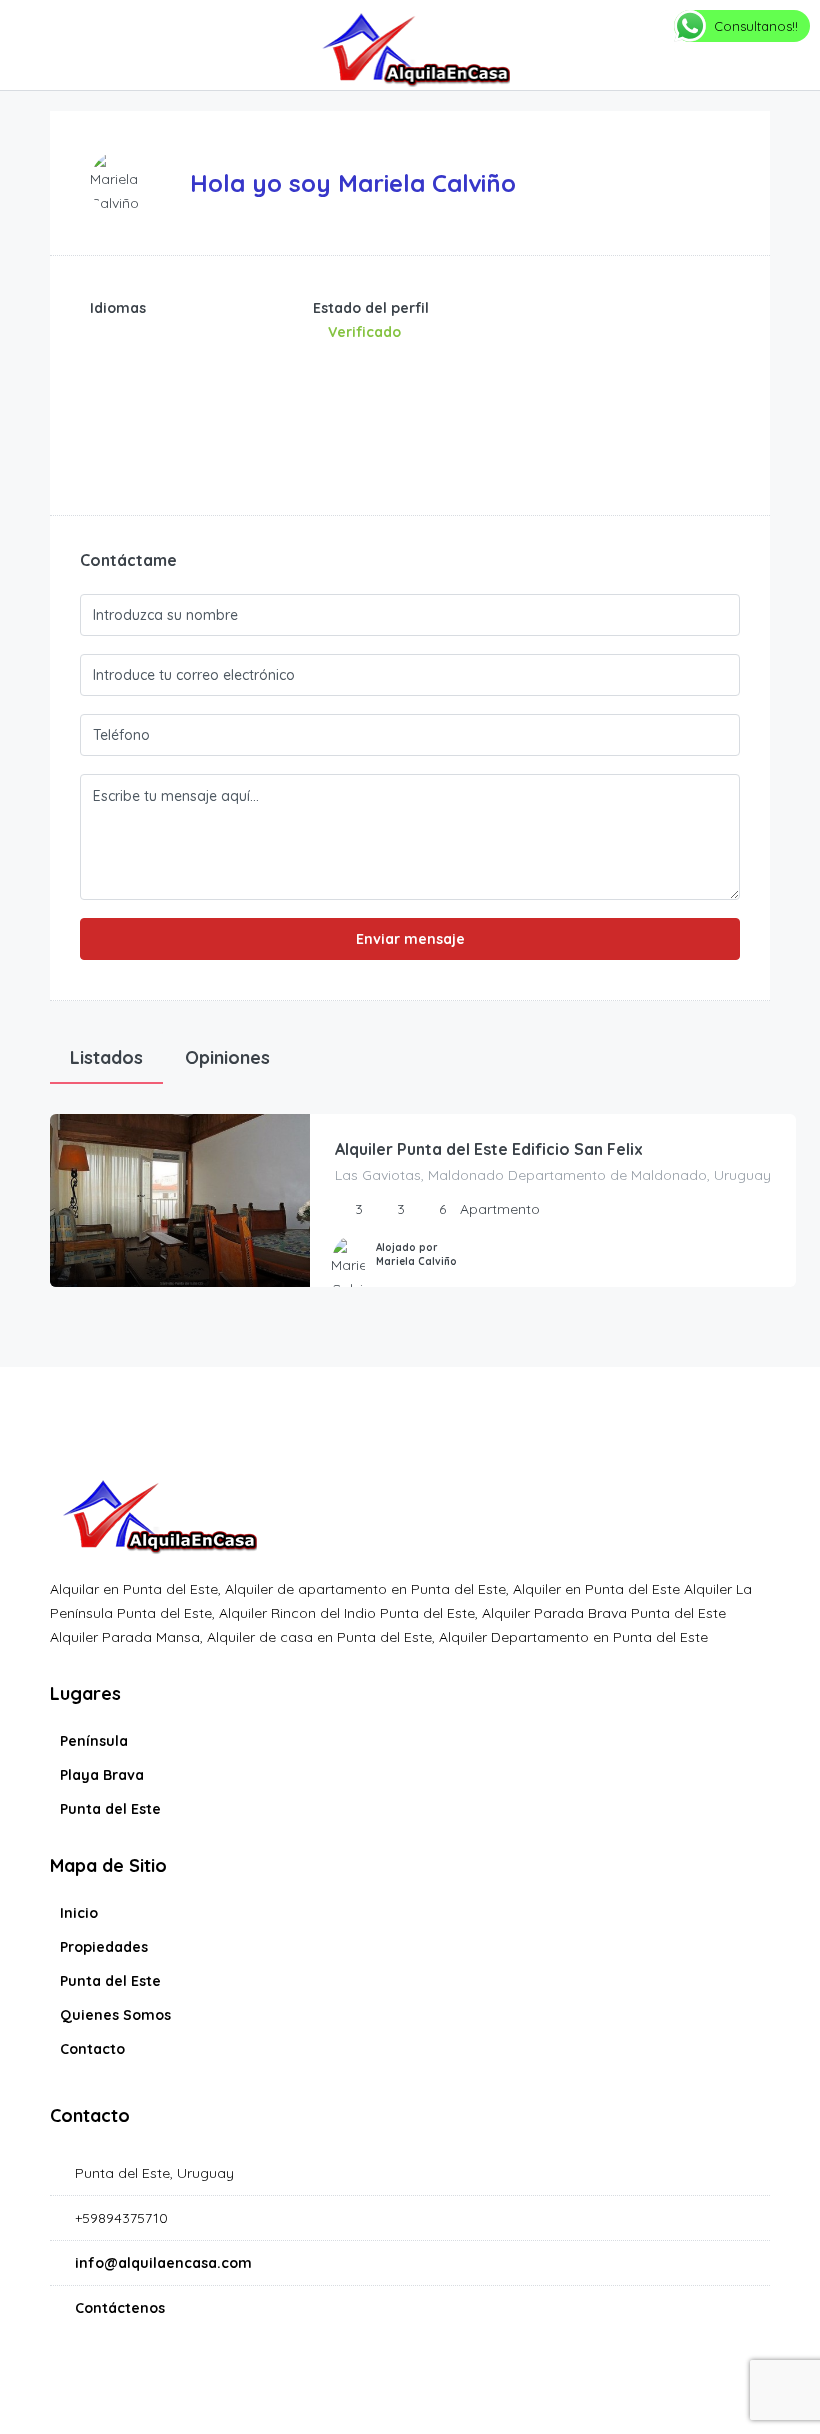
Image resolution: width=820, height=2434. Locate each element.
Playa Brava (102, 1775)
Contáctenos (120, 2308)
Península (94, 1741)
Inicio (79, 1913)
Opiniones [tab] (227, 1057)
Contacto (92, 2049)
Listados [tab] (106, 1057)
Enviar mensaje (410, 939)
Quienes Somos (115, 2015)
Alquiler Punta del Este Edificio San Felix (489, 1149)
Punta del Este (110, 1809)
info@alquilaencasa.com (163, 2263)
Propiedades (104, 1947)
